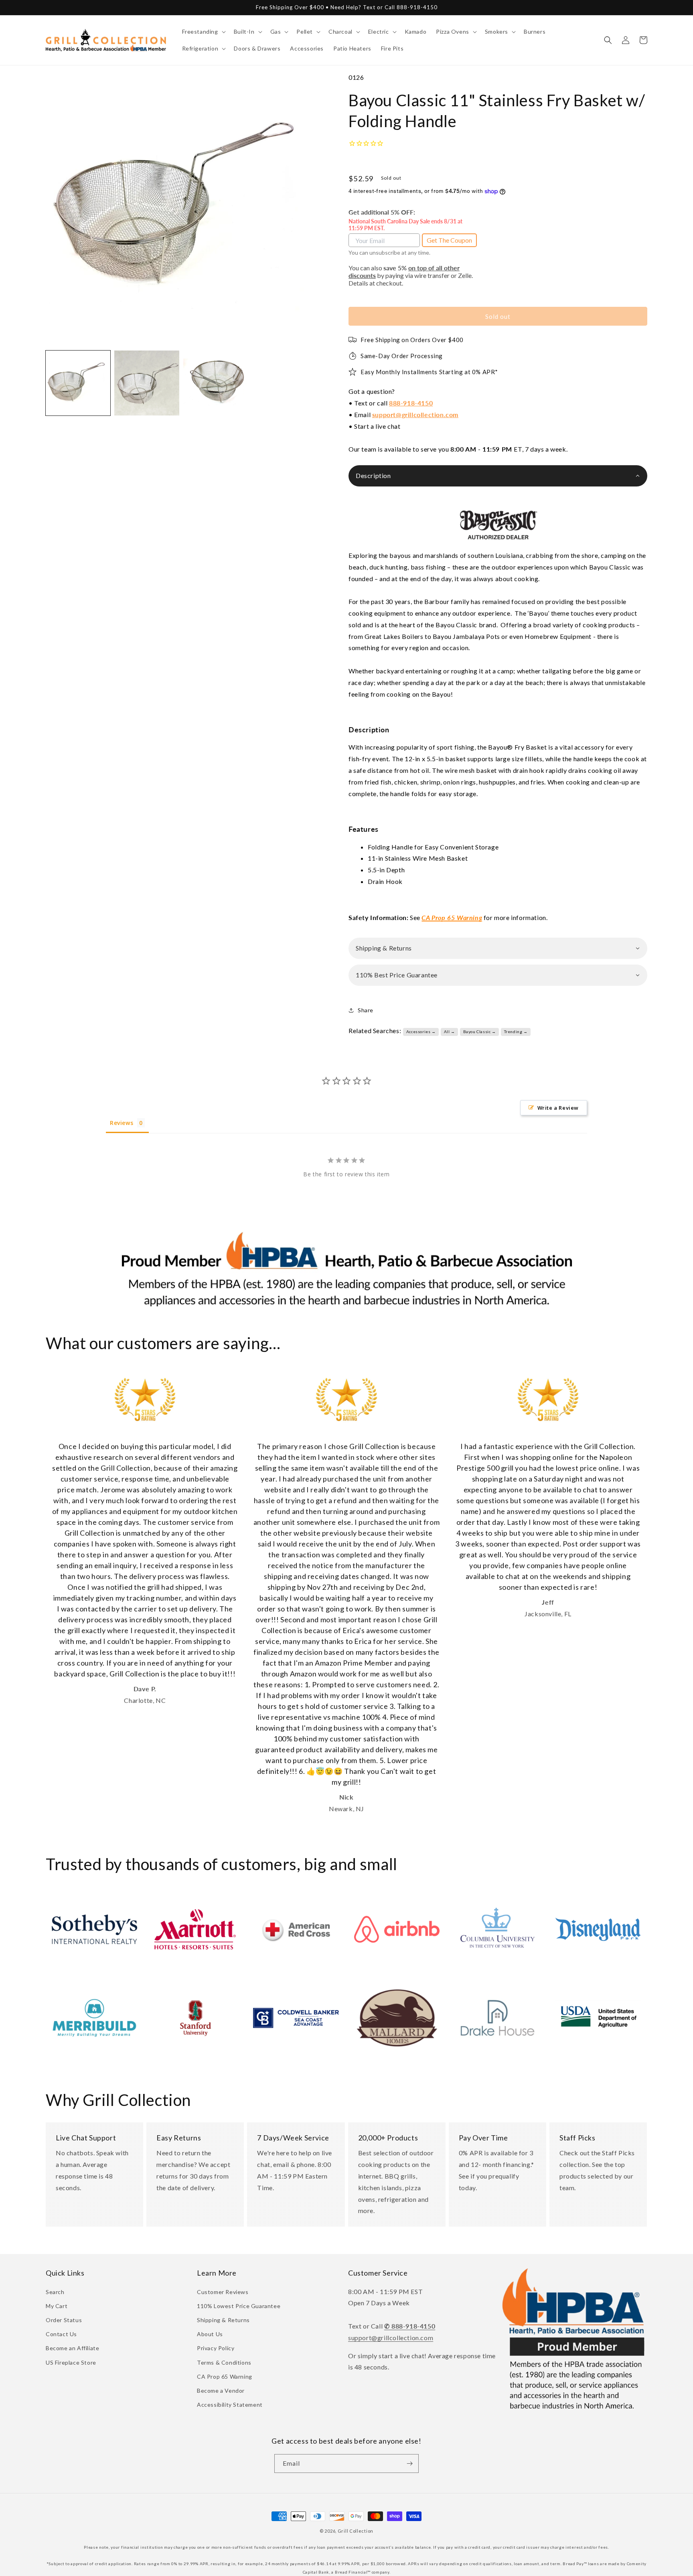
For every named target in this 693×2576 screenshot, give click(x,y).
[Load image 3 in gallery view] (216, 383)
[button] (203, 32)
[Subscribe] (409, 2464)
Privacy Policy (216, 2348)
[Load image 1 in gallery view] (78, 383)
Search (55, 2292)
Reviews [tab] (122, 1123)
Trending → (516, 1032)
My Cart (57, 2306)
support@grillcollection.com (415, 414)
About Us (210, 2334)
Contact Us (61, 2334)
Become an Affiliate (72, 2348)
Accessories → (421, 1032)
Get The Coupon (449, 240)
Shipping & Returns (223, 2320)
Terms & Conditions (224, 2362)
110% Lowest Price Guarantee (239, 2306)
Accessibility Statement (230, 2405)
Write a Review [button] (558, 1108)
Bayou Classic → (480, 1032)
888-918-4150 (411, 403)
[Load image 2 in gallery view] (147, 383)
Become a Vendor (221, 2391)
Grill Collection (356, 2531)
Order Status (64, 2320)
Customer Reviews (223, 2292)
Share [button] (366, 1010)
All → (450, 1032)
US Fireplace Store (71, 2362)
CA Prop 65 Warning (225, 2376)
